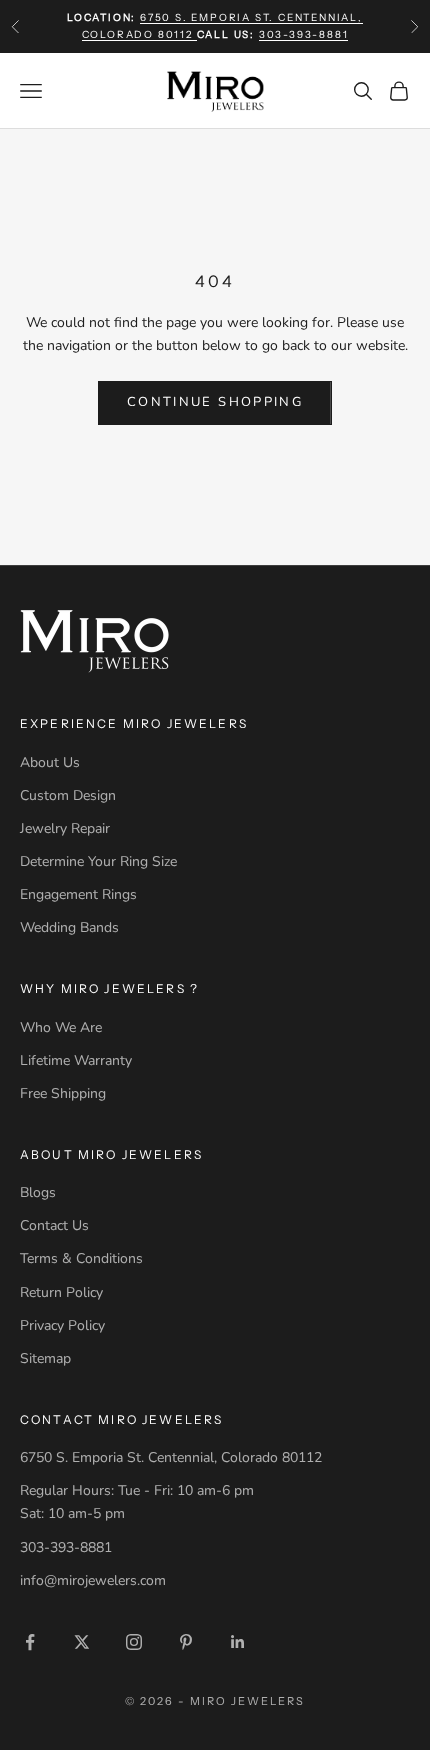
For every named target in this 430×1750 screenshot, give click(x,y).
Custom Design (68, 795)
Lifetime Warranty (76, 1060)
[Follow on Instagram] (134, 1642)
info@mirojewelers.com (93, 1580)
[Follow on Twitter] (82, 1642)
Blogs (38, 1192)
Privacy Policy (62, 1325)
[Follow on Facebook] (30, 1642)
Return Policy (61, 1292)
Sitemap (45, 1358)
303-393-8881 (304, 34)
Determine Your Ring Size (98, 861)
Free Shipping (63, 1093)
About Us (50, 762)
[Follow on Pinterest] (186, 1642)
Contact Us (54, 1225)
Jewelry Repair (65, 828)
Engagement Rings (78, 894)
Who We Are (61, 1027)
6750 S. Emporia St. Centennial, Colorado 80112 (171, 1457)
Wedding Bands (69, 927)
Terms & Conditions (81, 1258)
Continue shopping (215, 402)
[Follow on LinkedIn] (238, 1642)
